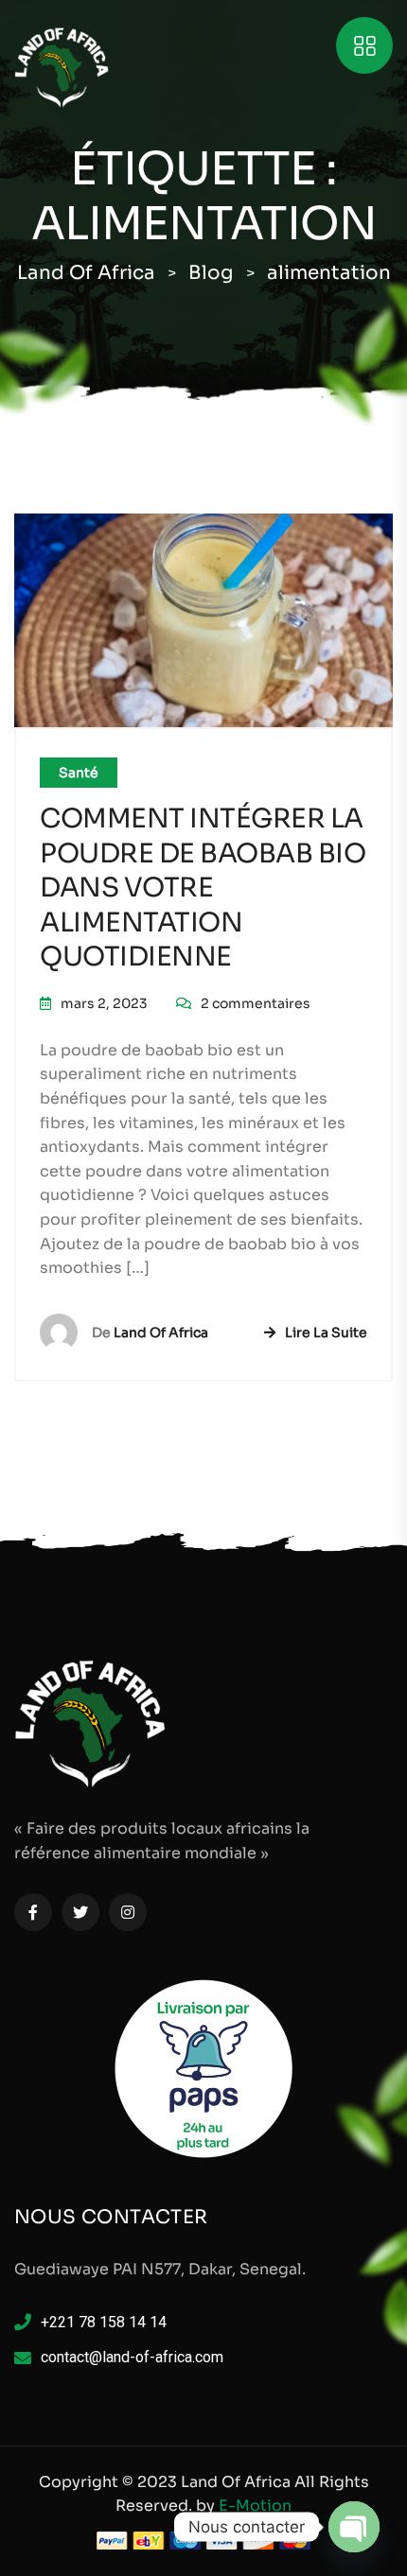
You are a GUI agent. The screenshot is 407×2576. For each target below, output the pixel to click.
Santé (79, 773)
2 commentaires (256, 1003)
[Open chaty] (354, 2527)
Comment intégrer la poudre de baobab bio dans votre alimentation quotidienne (203, 888)
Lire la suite (326, 1332)
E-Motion (255, 2506)
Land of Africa (161, 1332)
